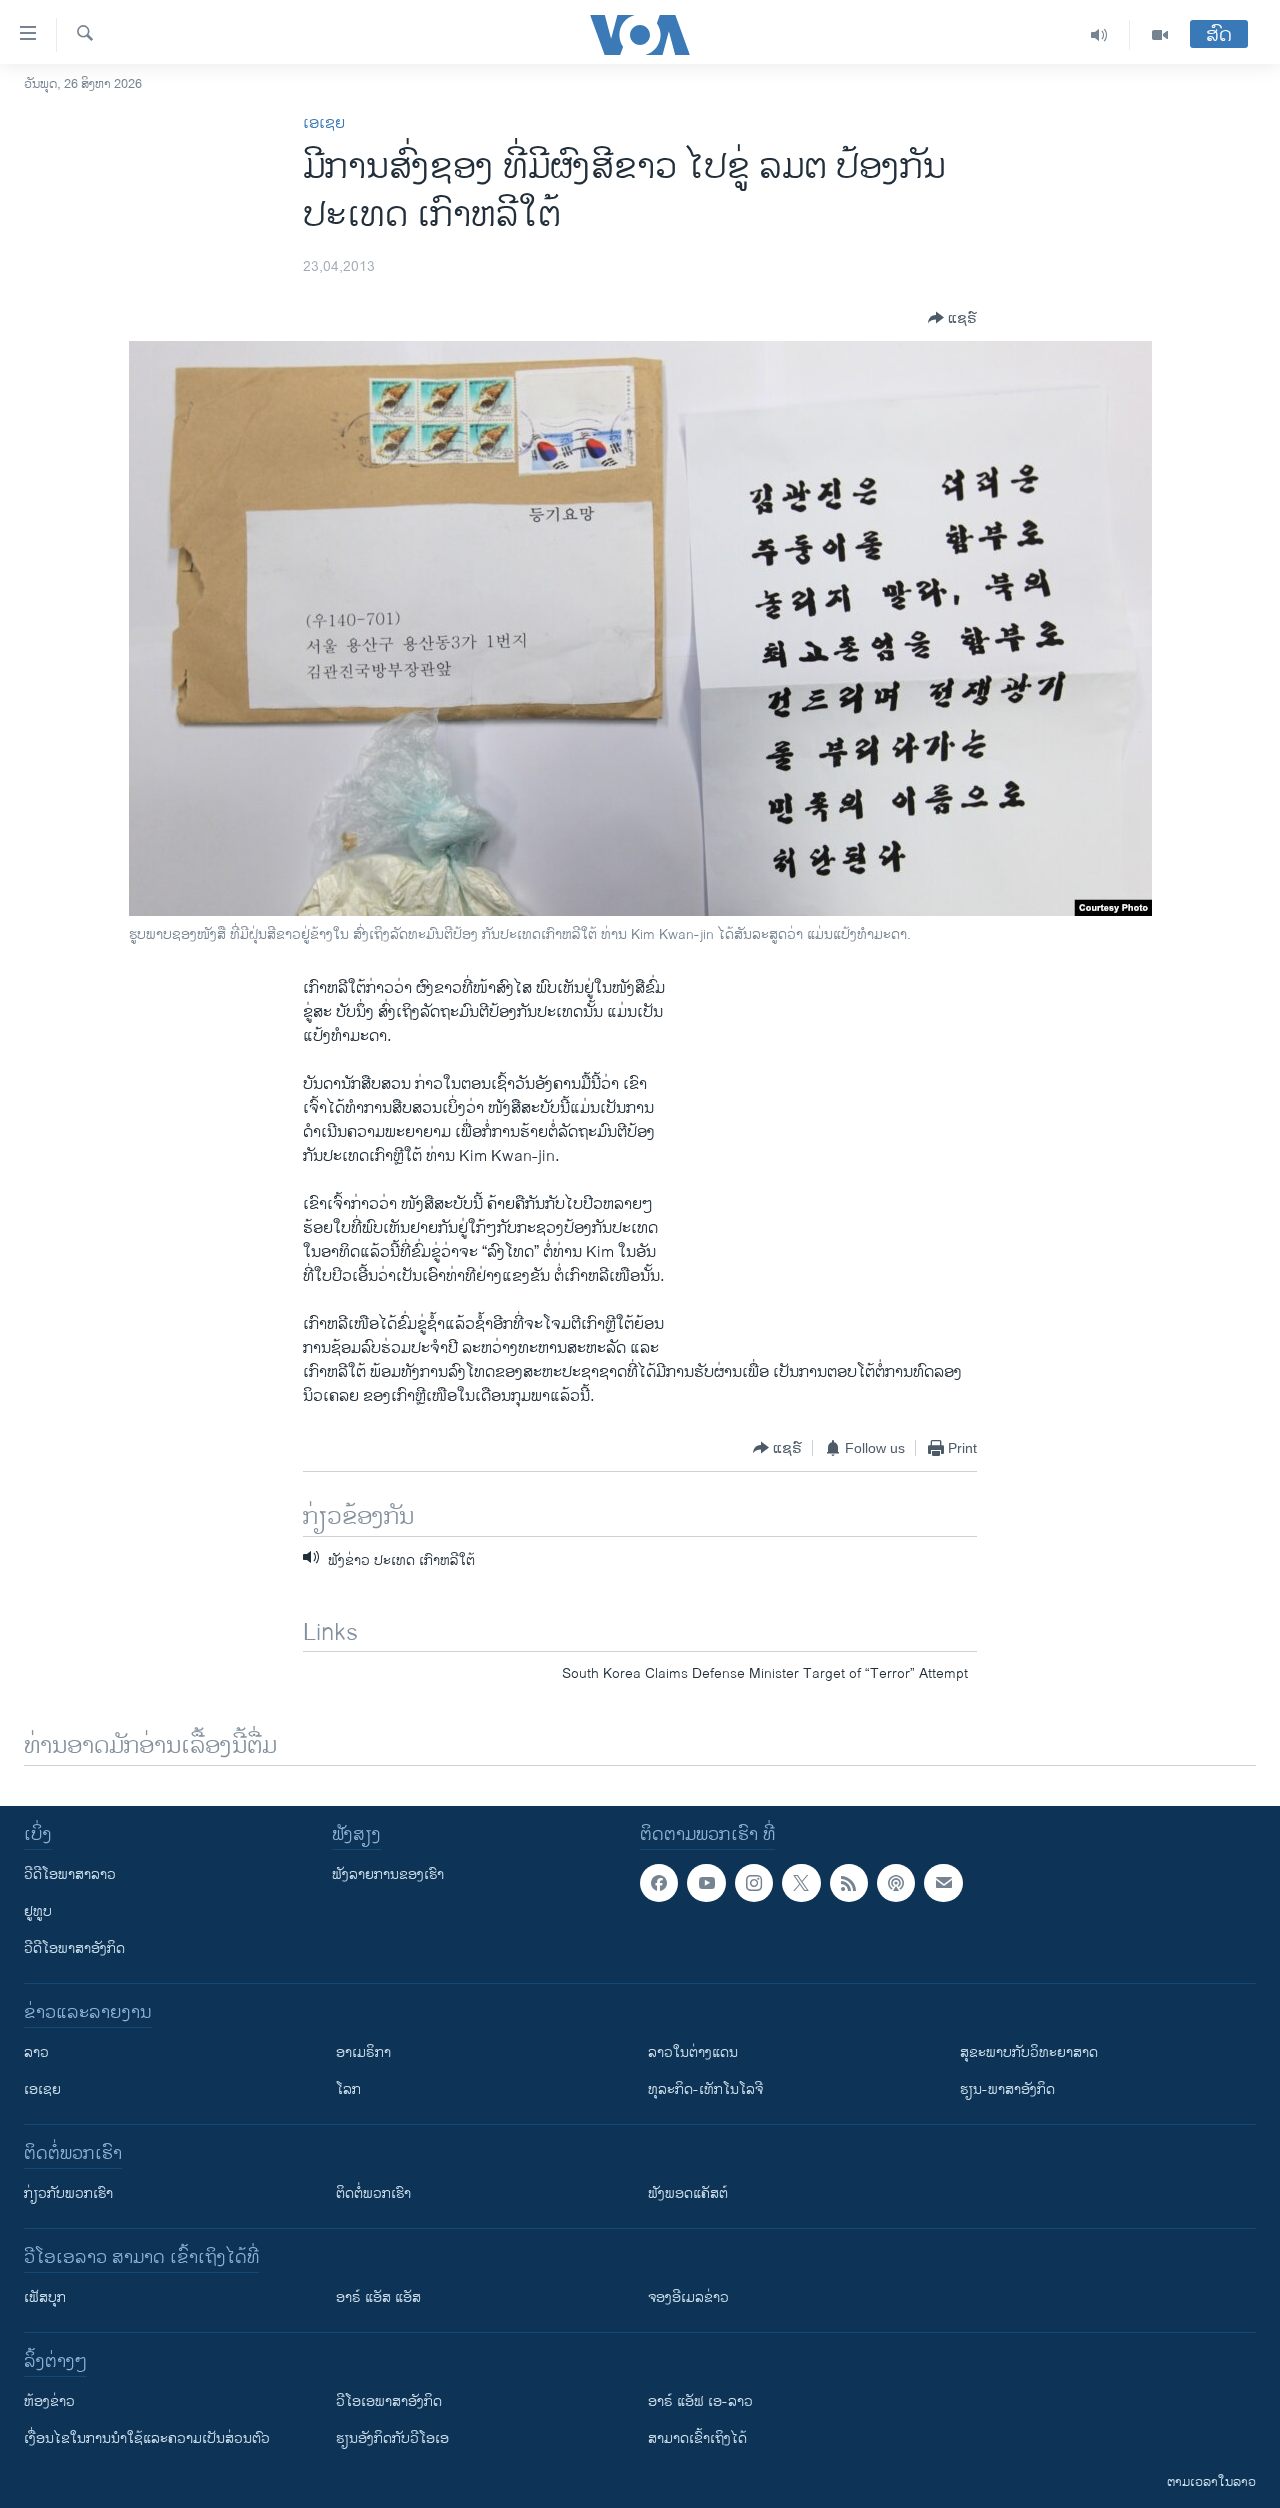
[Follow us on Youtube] (706, 1883)
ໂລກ (348, 2089)
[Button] (952, 318)
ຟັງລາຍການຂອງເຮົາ (388, 1874)
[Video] (1160, 35)
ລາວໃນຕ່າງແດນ (693, 2052)
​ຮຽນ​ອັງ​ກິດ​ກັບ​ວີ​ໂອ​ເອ (392, 2438)
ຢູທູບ (38, 1911)
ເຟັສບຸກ (45, 2297)
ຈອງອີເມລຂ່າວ (688, 2297)
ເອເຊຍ (324, 123)
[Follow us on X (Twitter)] (801, 1883)
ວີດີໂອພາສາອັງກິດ (74, 1948)
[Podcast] (896, 1883)
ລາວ (36, 2052)
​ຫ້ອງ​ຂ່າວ (49, 2401)
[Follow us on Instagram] (754, 1883)
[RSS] (849, 1883)
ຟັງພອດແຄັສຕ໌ (688, 2193)
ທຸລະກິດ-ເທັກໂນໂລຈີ (705, 2089)
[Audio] (1099, 35)
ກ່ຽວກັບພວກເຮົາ (68, 2193)
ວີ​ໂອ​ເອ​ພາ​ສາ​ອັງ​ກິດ (389, 2401)
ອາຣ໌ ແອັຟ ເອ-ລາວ (700, 2401)
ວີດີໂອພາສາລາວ (70, 1874)
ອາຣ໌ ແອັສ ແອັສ (378, 2297)
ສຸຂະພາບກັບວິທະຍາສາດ (1029, 2052)
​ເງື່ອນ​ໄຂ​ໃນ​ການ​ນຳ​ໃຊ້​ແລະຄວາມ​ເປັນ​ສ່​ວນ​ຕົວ (147, 2438)
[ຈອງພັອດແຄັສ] (943, 1883)
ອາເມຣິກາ (363, 2052)
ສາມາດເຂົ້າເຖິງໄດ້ (697, 2438)
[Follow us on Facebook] (659, 1883)
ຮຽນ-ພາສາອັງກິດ (1007, 2089)
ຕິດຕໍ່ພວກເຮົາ (373, 2193)
